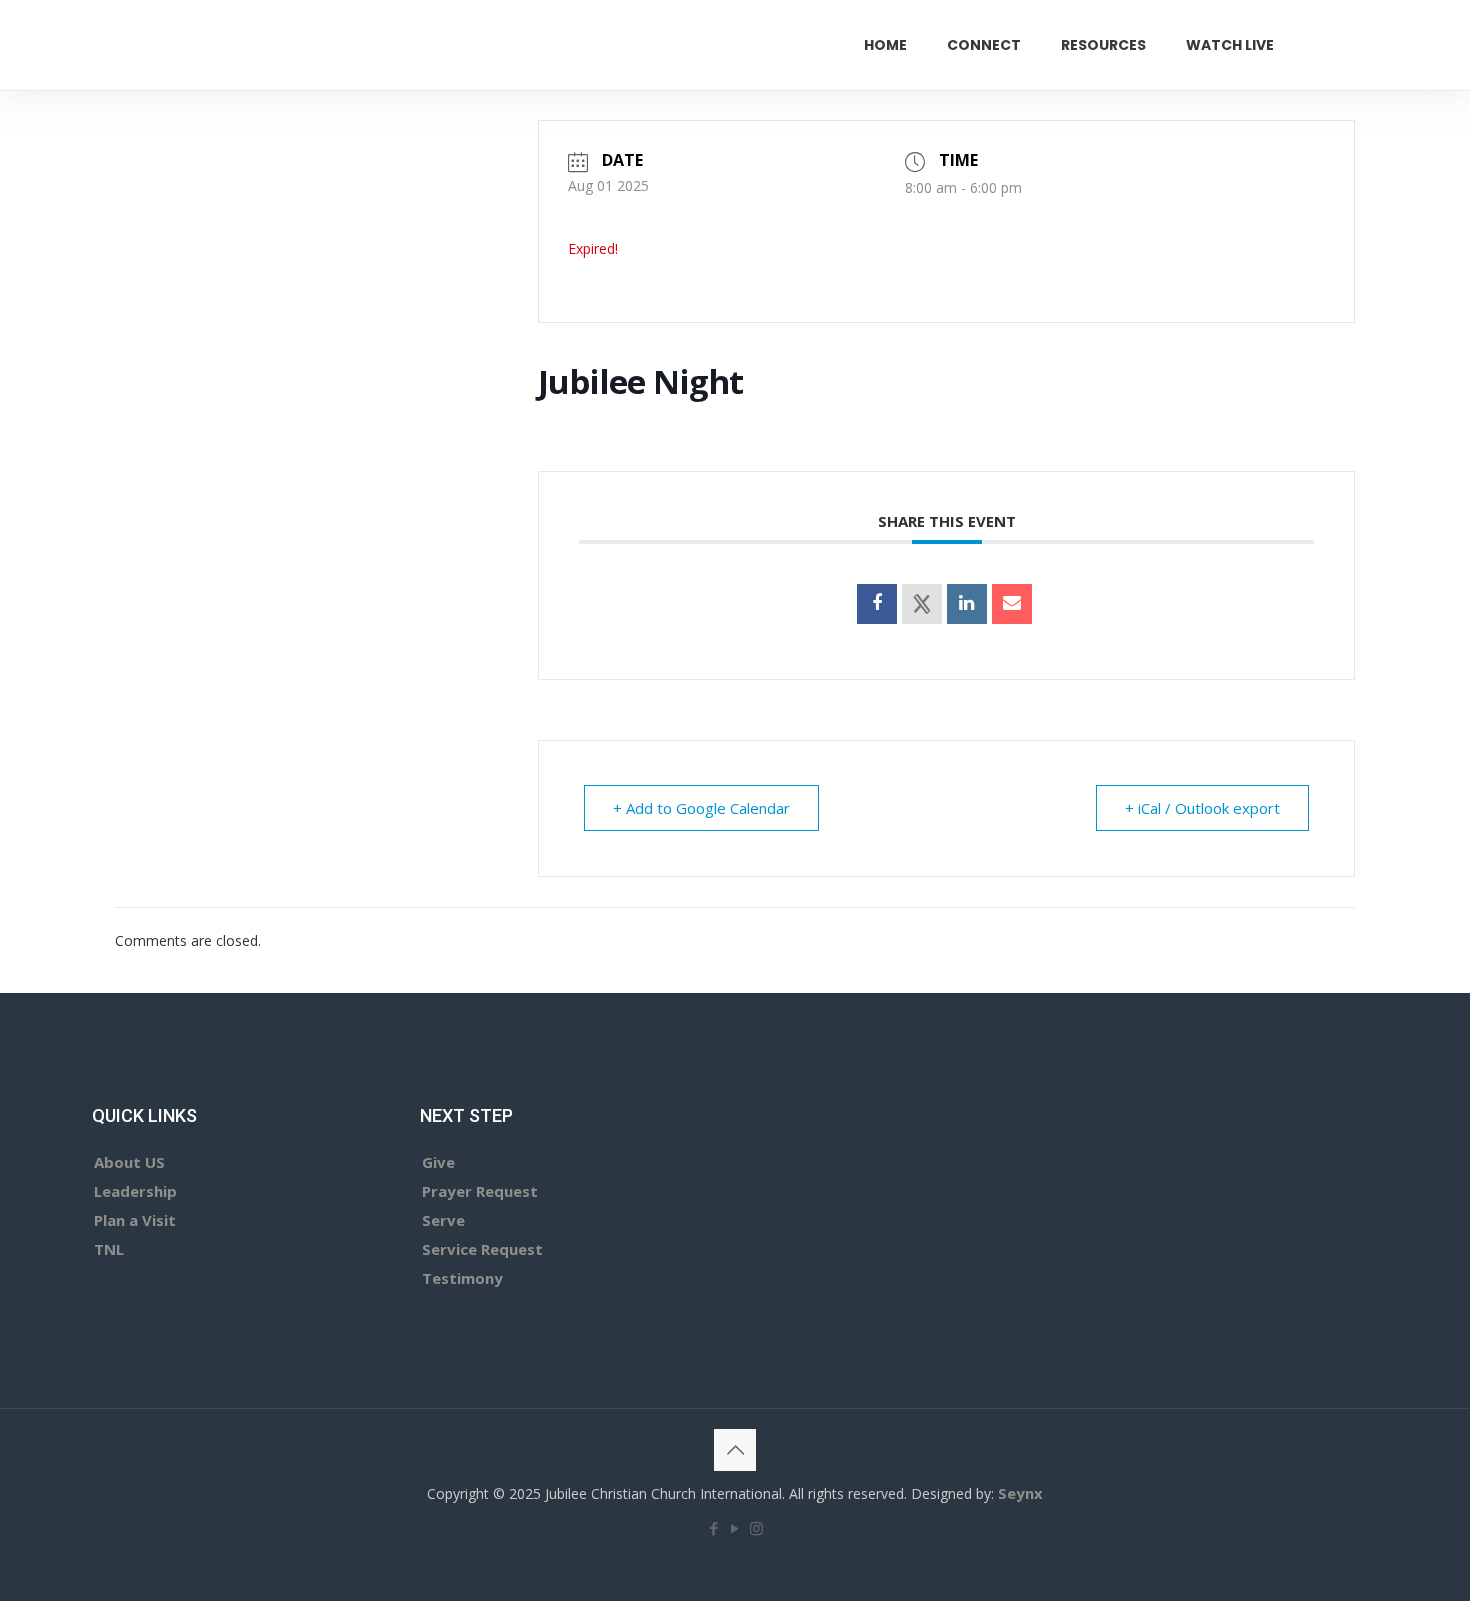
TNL (109, 1249)
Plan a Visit (135, 1220)
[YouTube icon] (735, 1528)
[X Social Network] (922, 604)
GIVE (1356, 44)
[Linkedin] (967, 604)
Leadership (135, 1191)
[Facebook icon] (714, 1528)
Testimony (462, 1278)
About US (129, 1162)
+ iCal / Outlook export (1202, 808)
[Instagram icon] (756, 1528)
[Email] (1012, 604)
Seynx (1020, 1493)
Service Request (482, 1249)
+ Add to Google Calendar (701, 808)
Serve (443, 1220)
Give (438, 1162)
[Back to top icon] (735, 1450)
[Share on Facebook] (877, 604)
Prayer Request (480, 1191)
